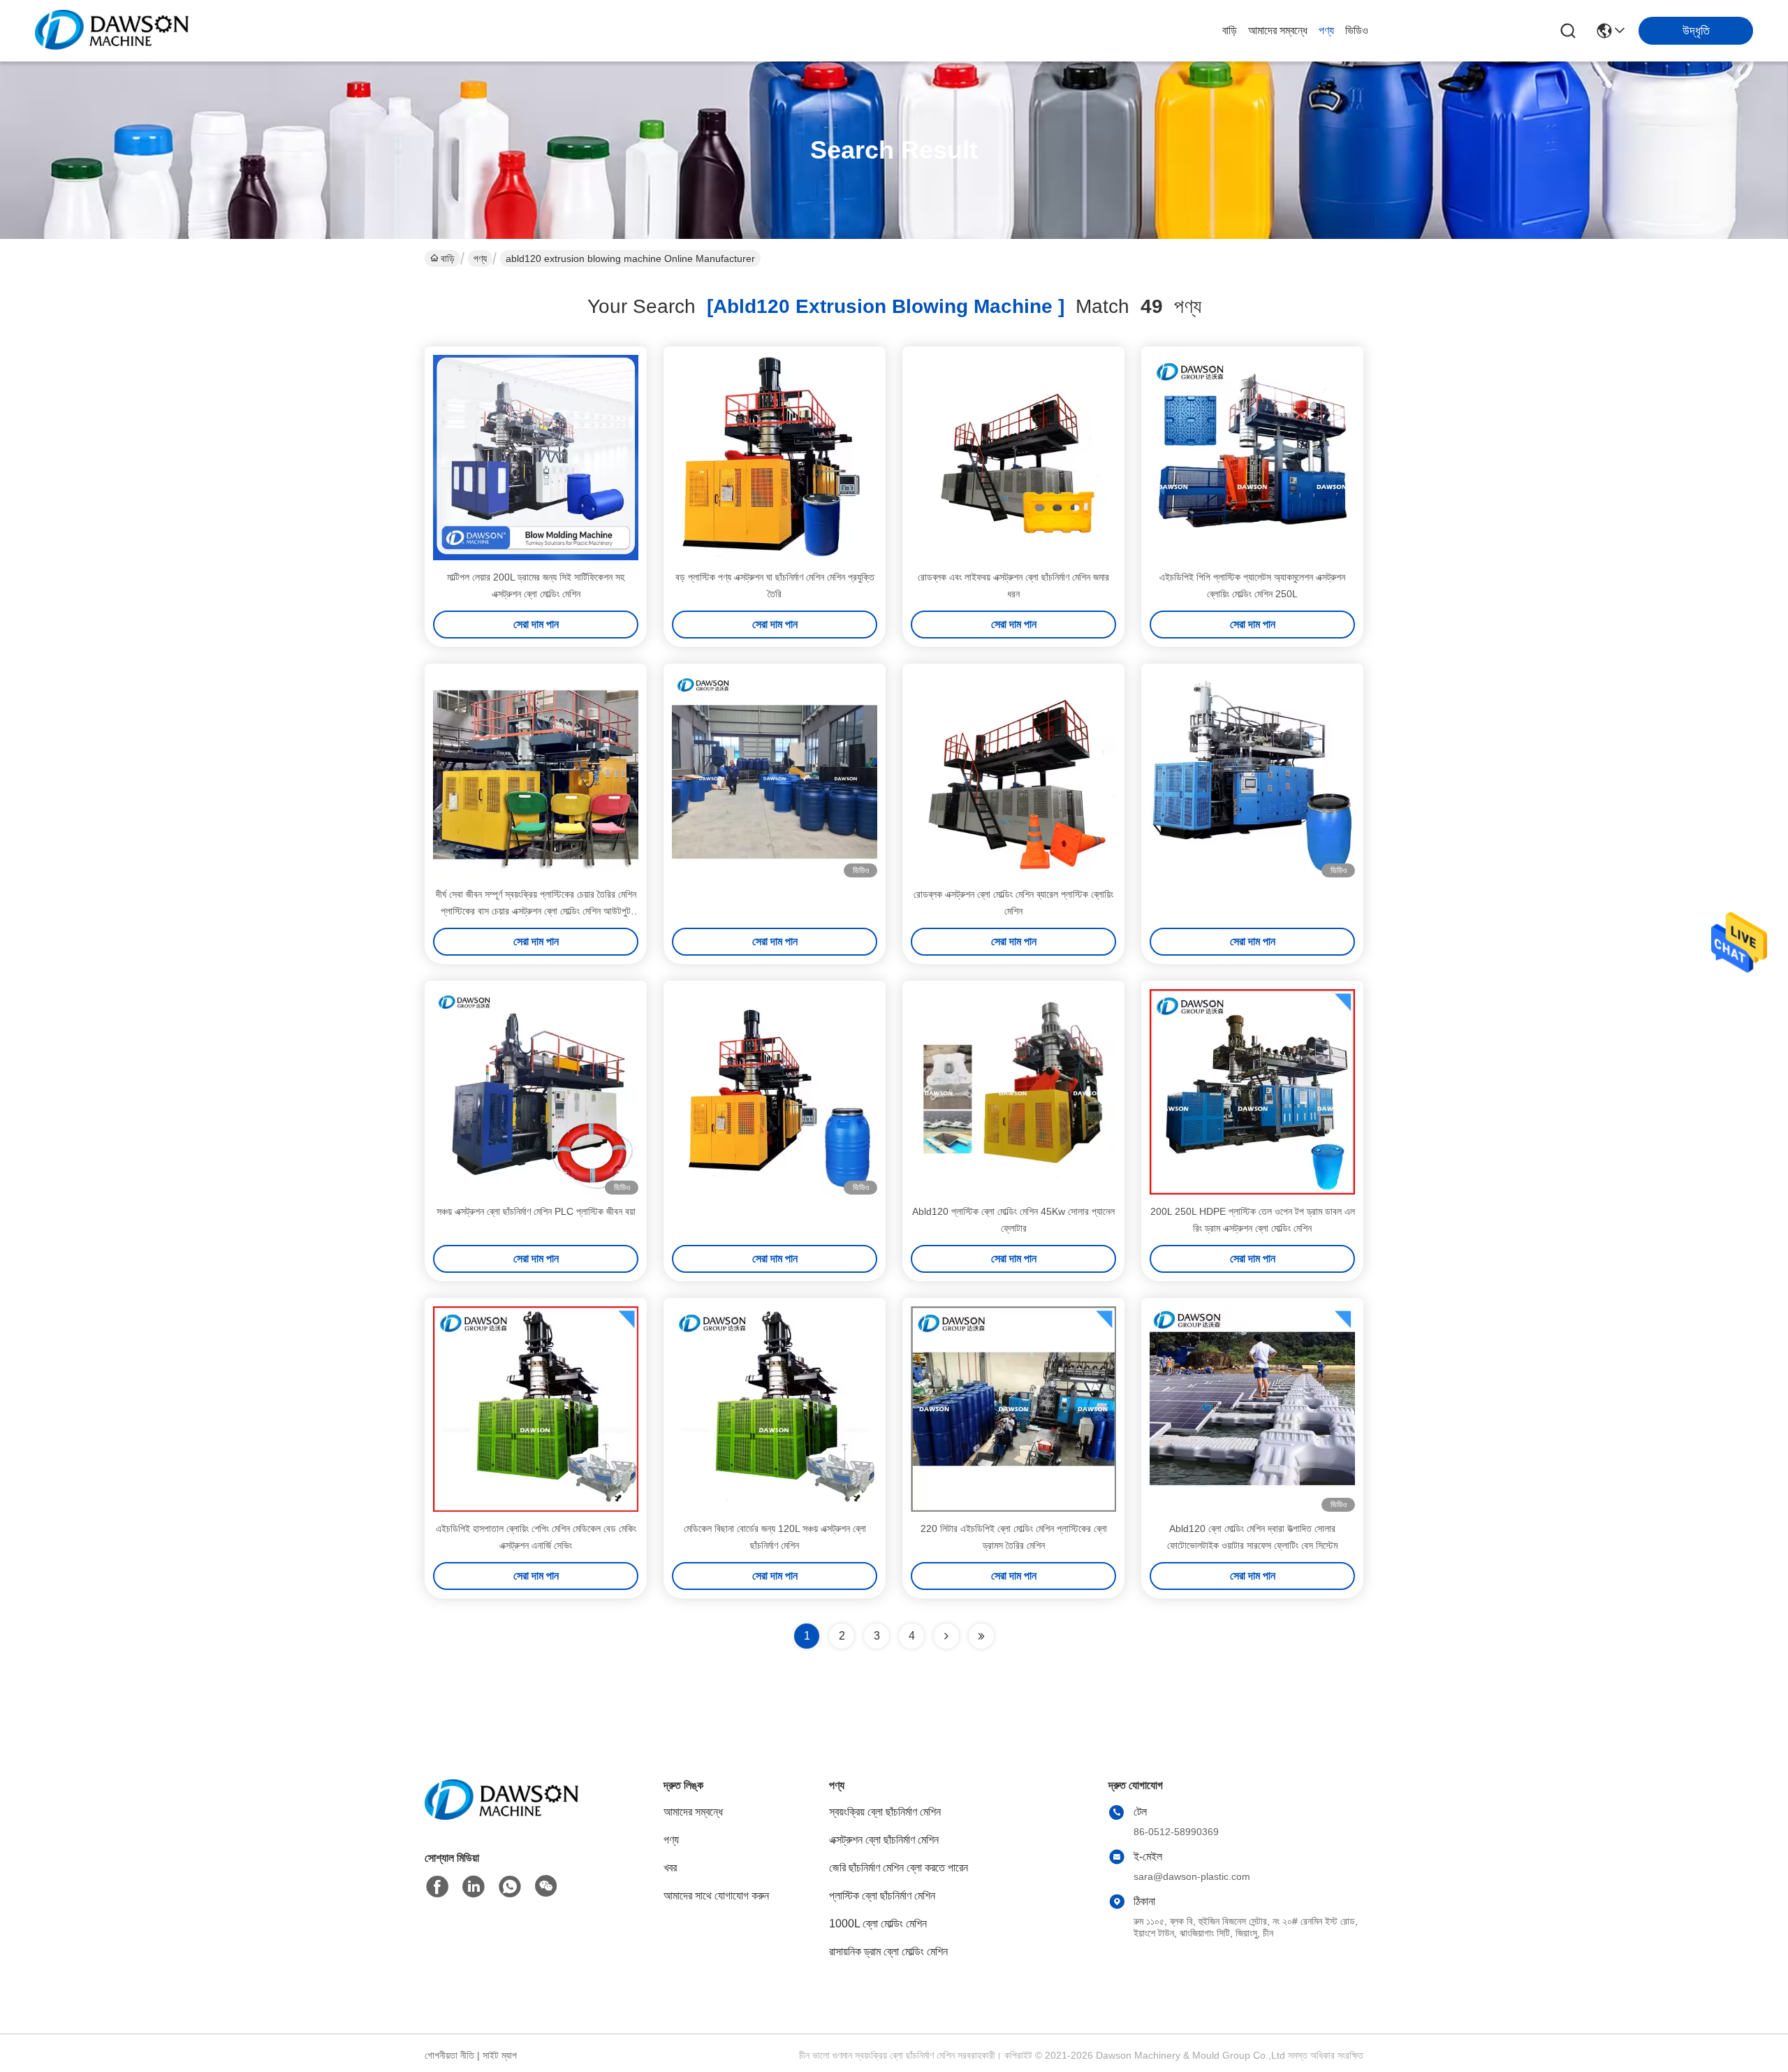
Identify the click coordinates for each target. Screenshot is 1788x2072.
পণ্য (1326, 30)
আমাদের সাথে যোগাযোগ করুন (716, 1896)
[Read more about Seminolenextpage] (946, 1636)
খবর (670, 1868)
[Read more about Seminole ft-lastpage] (981, 1636)
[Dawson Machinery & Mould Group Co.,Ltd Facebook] (437, 1887)
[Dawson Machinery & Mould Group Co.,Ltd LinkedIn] (474, 1887)
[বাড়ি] (501, 1817)
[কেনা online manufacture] (775, 775)
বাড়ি (1230, 30)
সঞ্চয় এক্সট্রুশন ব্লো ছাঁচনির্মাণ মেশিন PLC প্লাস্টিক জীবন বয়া (536, 1211)
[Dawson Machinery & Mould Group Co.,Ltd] (112, 31)
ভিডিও (1357, 30)
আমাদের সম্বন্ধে (1278, 30)
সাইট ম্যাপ (500, 2055)
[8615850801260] (510, 1887)
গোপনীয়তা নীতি (449, 2055)
